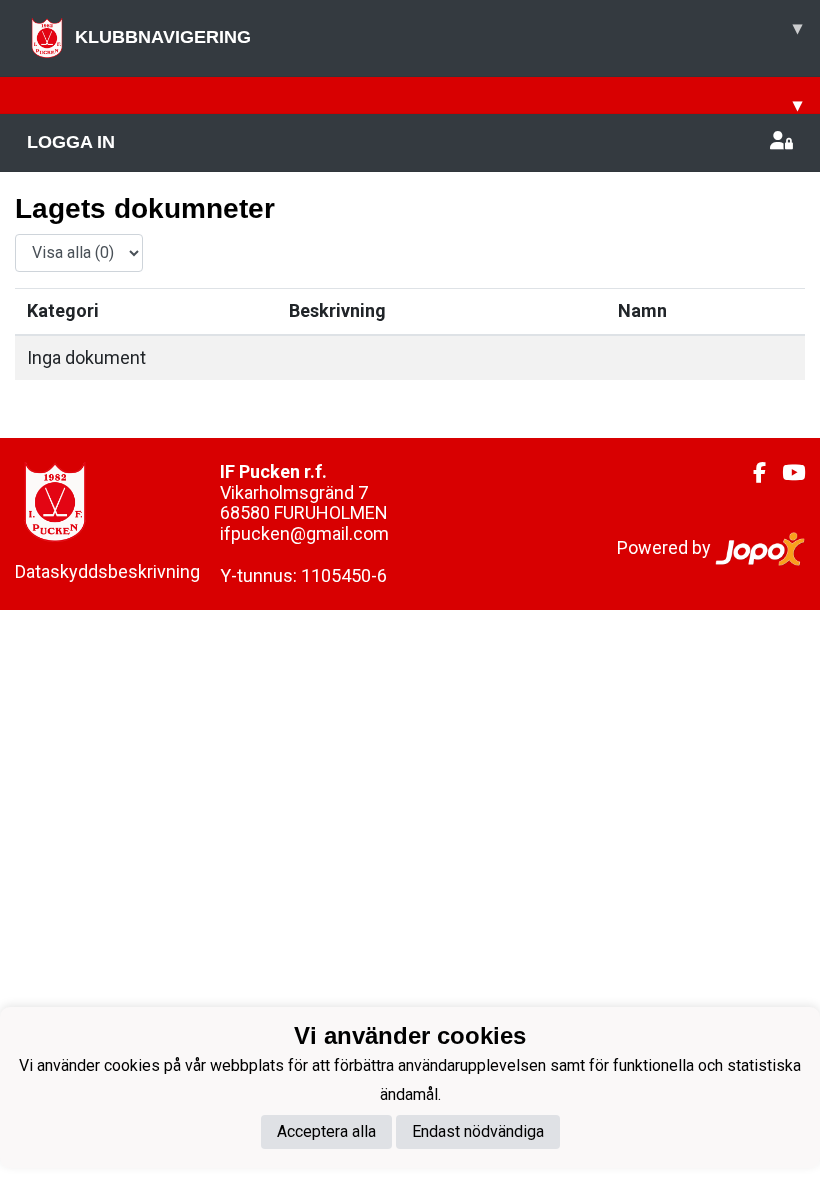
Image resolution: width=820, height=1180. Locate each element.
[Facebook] (751, 473)
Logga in (71, 142)
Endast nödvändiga (478, 1131)
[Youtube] (785, 473)
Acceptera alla (326, 1131)
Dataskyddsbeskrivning (107, 571)
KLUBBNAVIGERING (438, 32)
